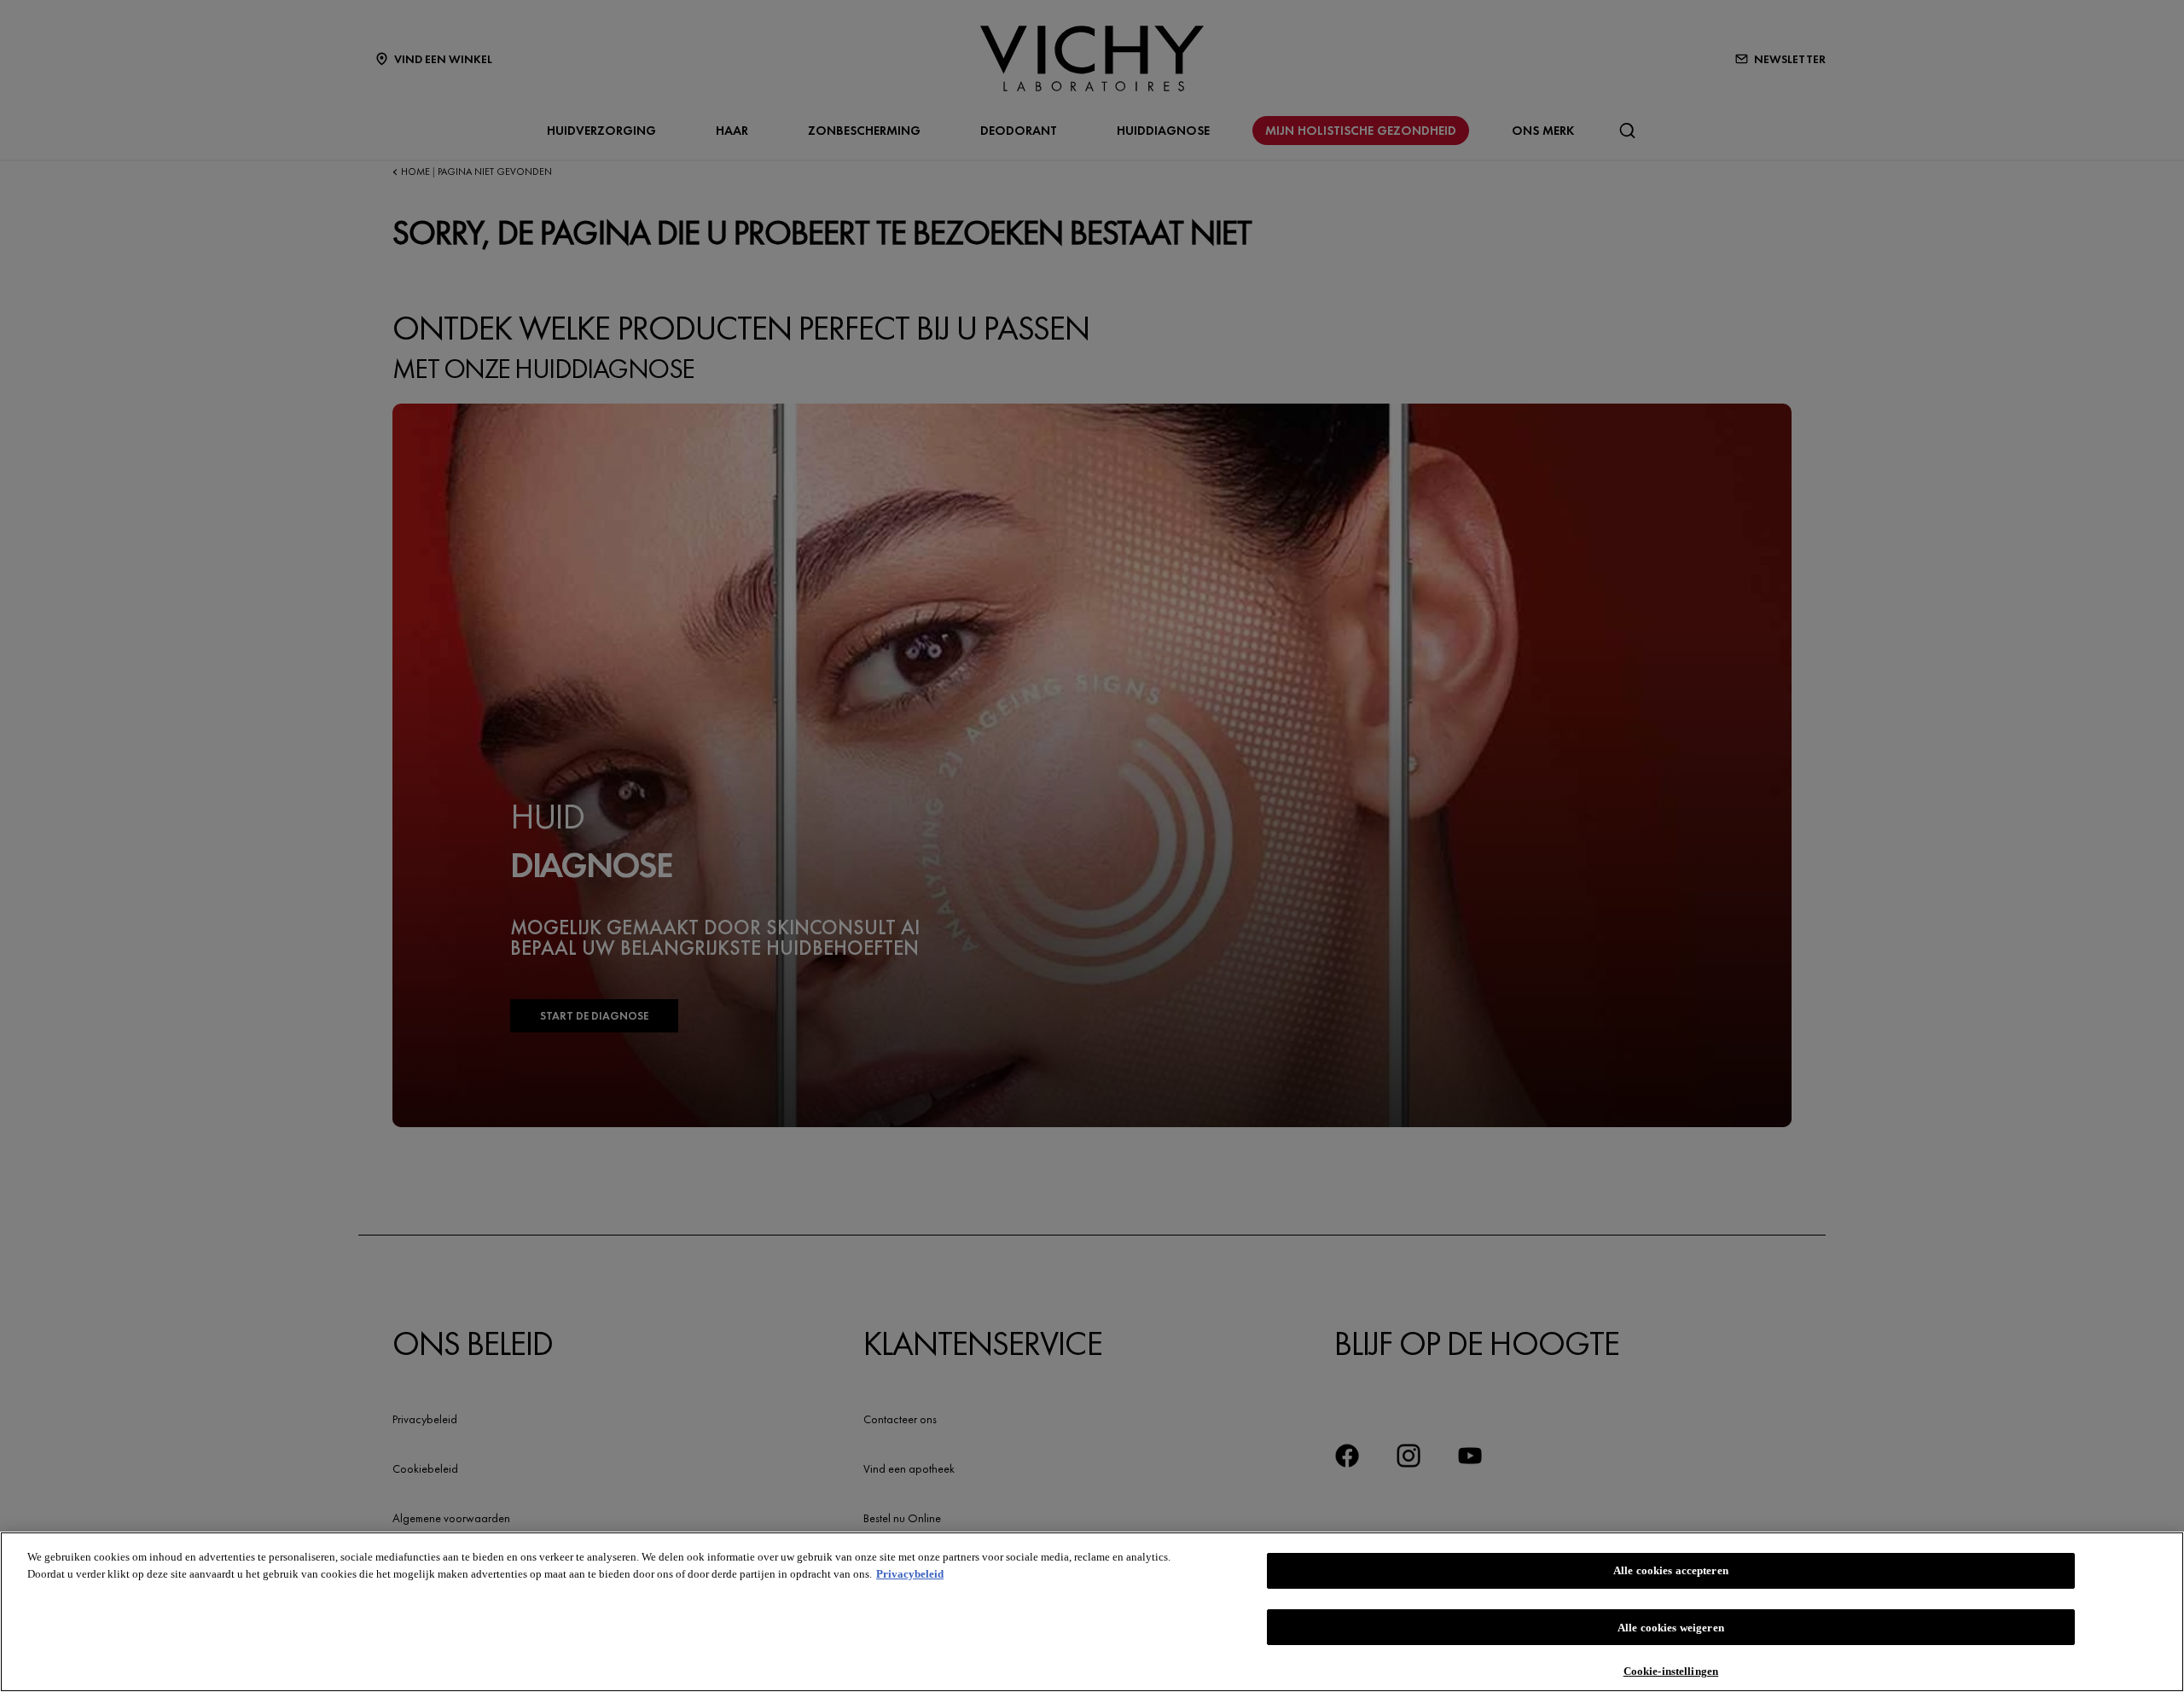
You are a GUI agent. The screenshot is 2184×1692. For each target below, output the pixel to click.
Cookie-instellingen (1671, 1670)
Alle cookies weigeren (1671, 1628)
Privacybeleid (910, 1574)
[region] (1092, 1612)
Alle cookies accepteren (1671, 1570)
